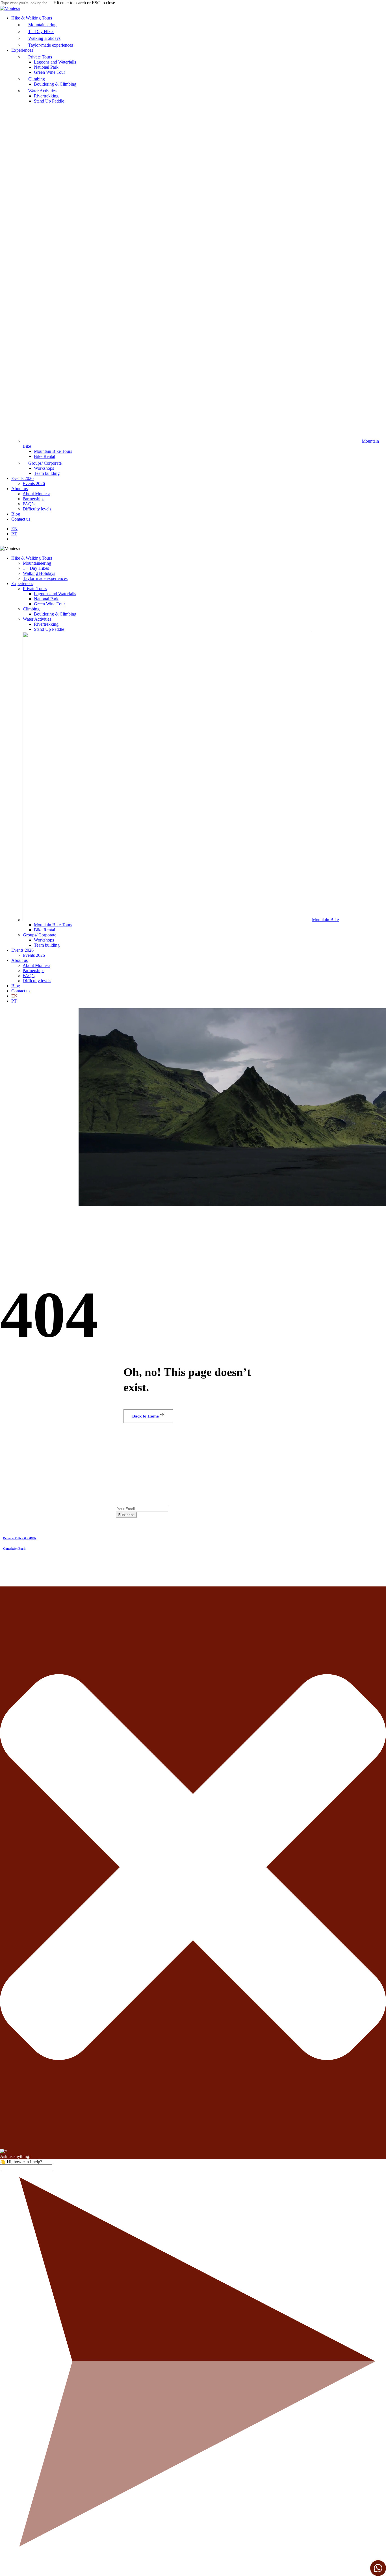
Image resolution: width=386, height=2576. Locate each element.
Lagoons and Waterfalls (55, 594)
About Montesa (36, 965)
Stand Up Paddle (49, 629)
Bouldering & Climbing (55, 614)
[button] (148, 1416)
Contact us (21, 991)
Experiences (22, 583)
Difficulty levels (37, 981)
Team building (47, 945)
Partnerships (33, 970)
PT (14, 1001)
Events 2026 (22, 950)
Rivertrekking (46, 624)
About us (19, 960)
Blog (16, 986)
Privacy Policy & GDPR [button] (20, 1538)
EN (14, 996)
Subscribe (126, 1515)
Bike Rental (45, 930)
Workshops (44, 940)
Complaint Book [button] (14, 1549)
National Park (46, 599)
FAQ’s (29, 976)
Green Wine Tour (49, 604)
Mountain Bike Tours (53, 925)
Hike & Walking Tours (32, 558)
